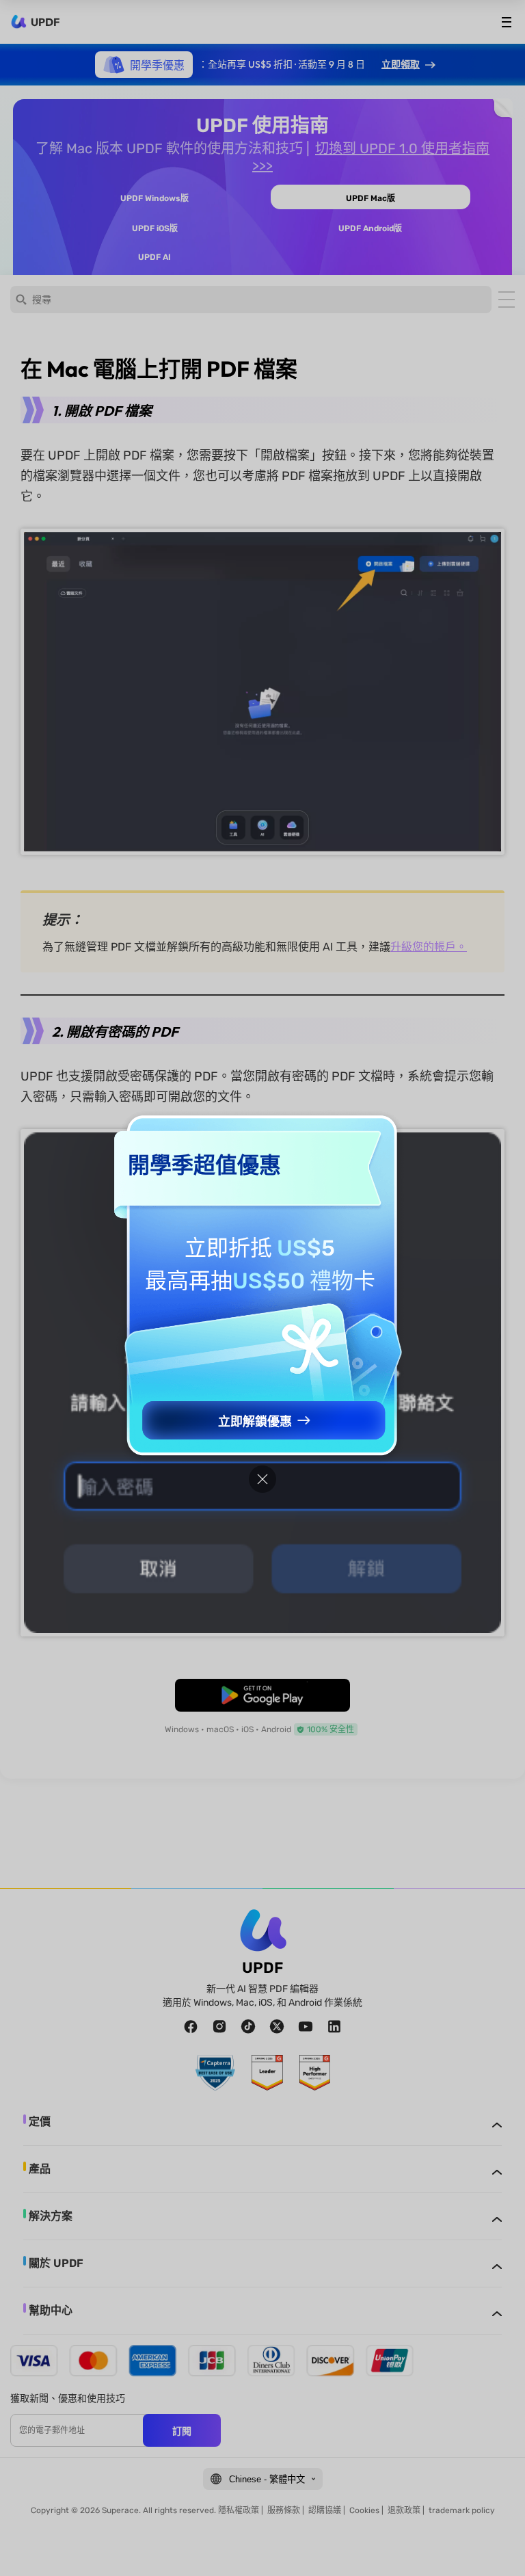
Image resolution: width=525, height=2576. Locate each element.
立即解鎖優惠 (255, 1422)
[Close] (262, 1479)
